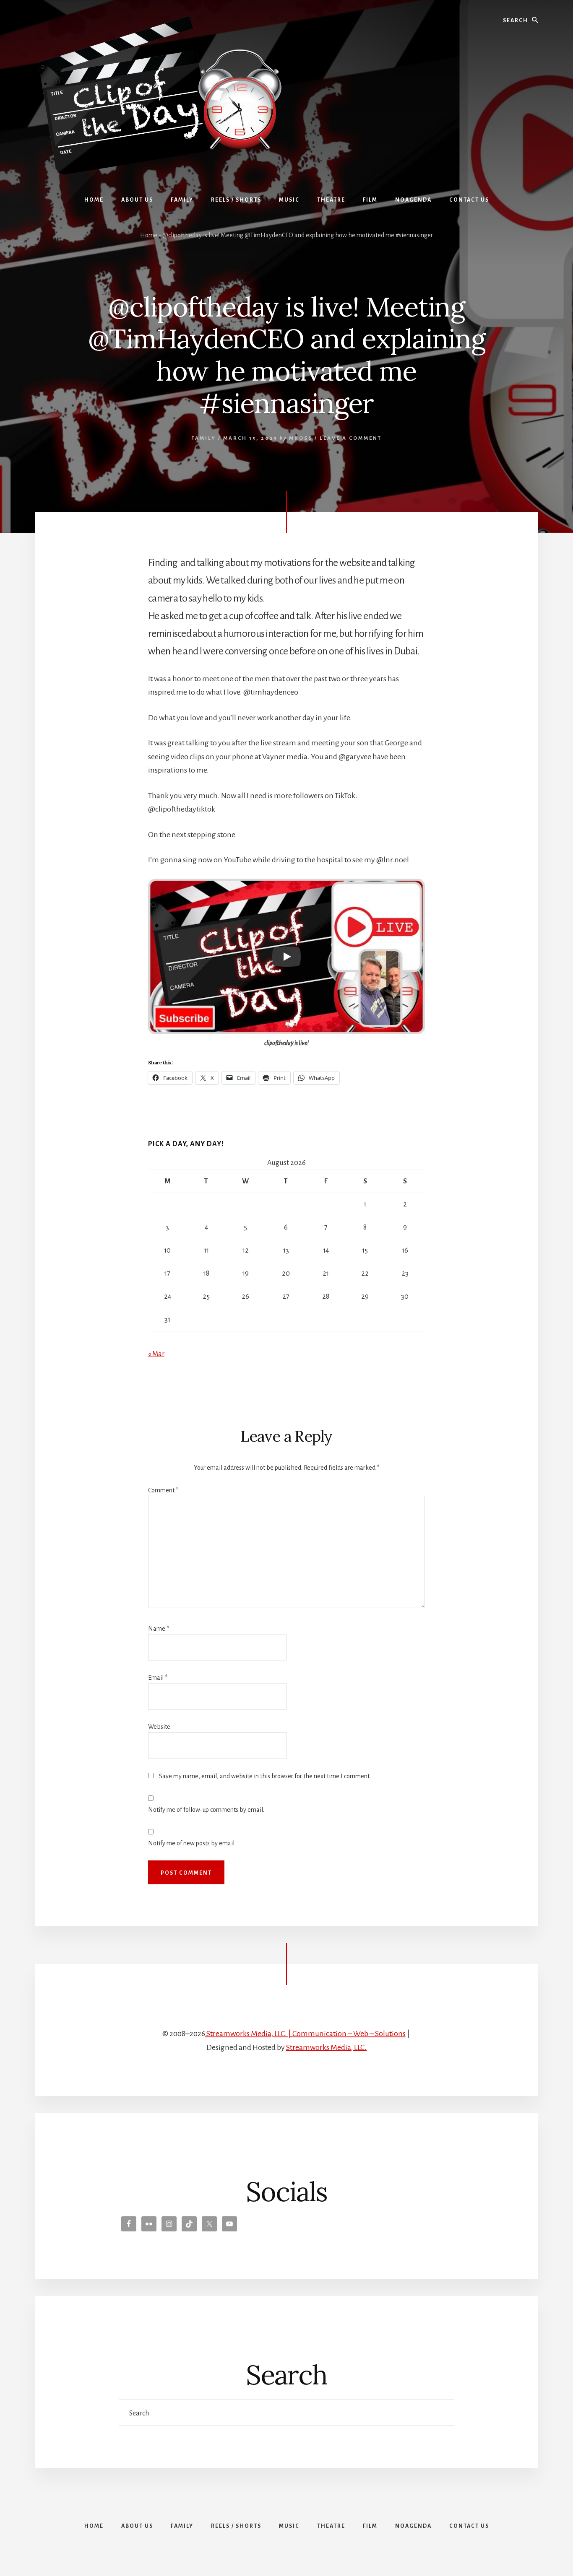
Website (159, 1727)
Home (149, 235)
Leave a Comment (351, 438)
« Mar (156, 1354)
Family (204, 438)
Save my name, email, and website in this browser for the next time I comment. (265, 1776)
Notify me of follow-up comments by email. (206, 1810)
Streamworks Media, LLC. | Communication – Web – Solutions (305, 2034)
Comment (163, 1490)
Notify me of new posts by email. (192, 1843)
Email (158, 1678)
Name (159, 1629)
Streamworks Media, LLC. (326, 2047)
